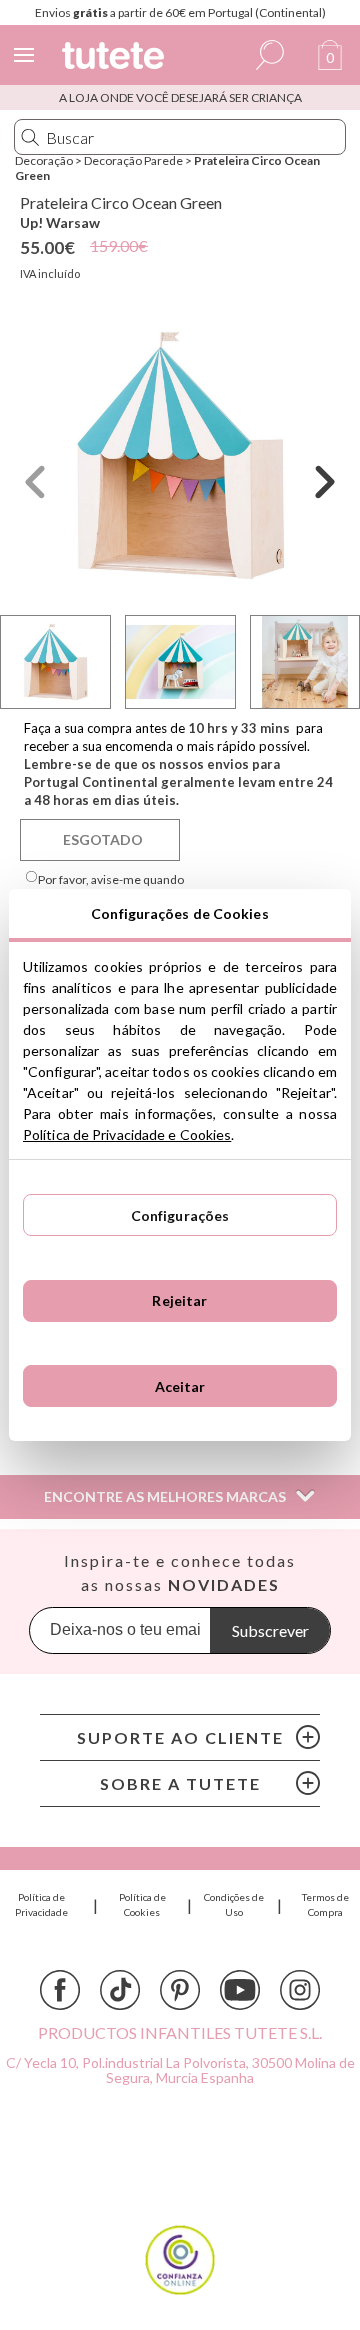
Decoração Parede (133, 160)
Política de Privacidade (41, 1904)
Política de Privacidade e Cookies (127, 1134)
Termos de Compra (325, 1904)
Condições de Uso (234, 1904)
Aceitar (180, 1386)
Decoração (44, 160)
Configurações (180, 1215)
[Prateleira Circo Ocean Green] (180, 455)
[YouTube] (240, 1990)
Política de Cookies (142, 1904)
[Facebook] (60, 1990)
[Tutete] (116, 58)
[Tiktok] (120, 1990)
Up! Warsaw (60, 222)
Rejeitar (179, 1300)
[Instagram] (300, 1990)
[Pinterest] (180, 1990)
